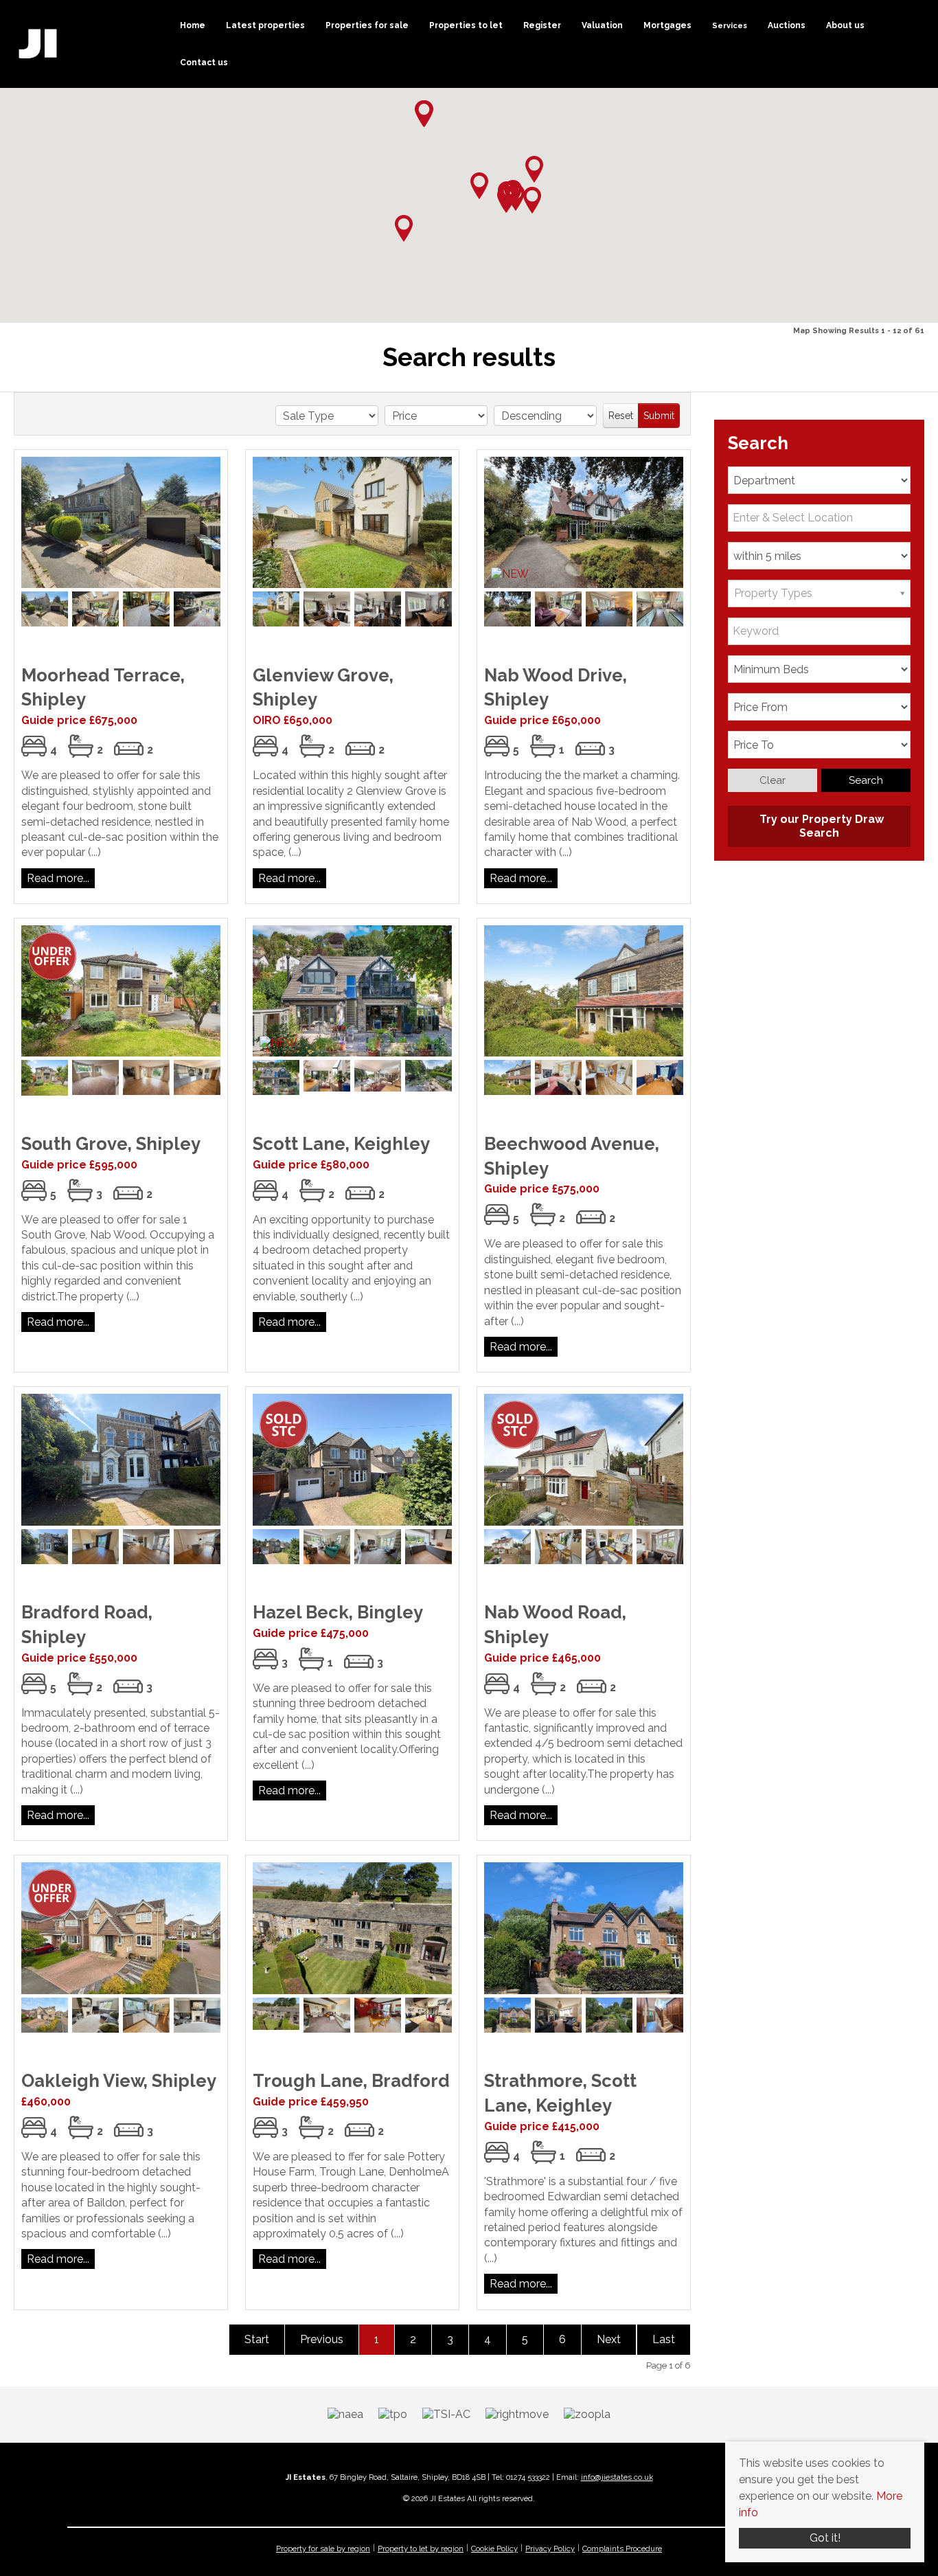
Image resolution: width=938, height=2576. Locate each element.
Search (866, 780)
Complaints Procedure (622, 2549)
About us (845, 25)
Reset (621, 416)
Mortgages (667, 25)
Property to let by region (421, 2549)
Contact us (204, 63)
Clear (773, 780)
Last (664, 2339)
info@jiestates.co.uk (617, 2477)
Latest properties (265, 25)
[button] (506, 200)
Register (542, 25)
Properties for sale (367, 25)
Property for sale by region (323, 2549)
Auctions (787, 25)
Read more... (58, 878)
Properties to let (466, 25)
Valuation (602, 25)
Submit (659, 416)
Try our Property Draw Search (819, 826)
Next (609, 2339)
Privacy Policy (550, 2549)
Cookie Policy (494, 2549)
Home (193, 25)
